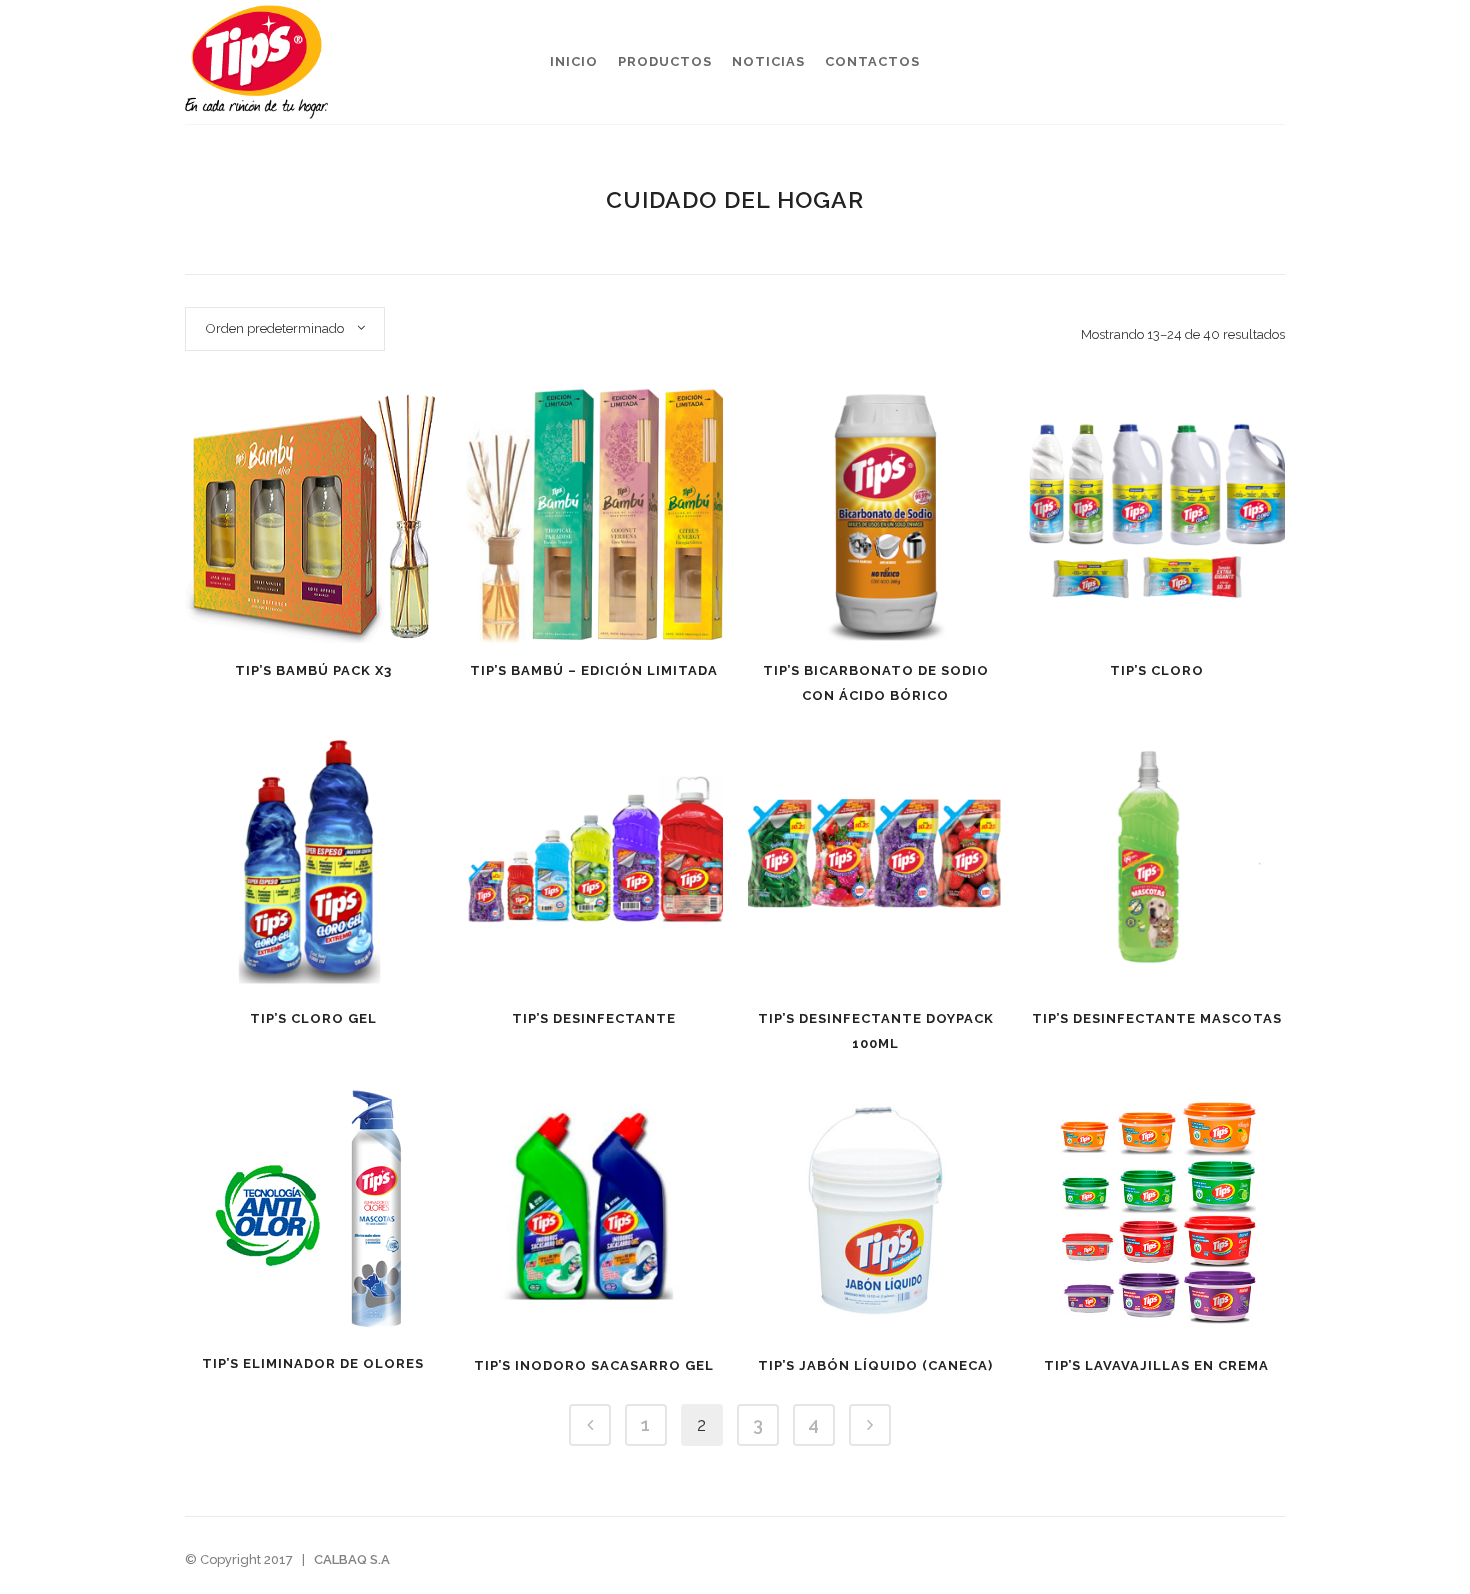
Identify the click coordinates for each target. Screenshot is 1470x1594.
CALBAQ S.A (352, 1559)
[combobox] (285, 329)
